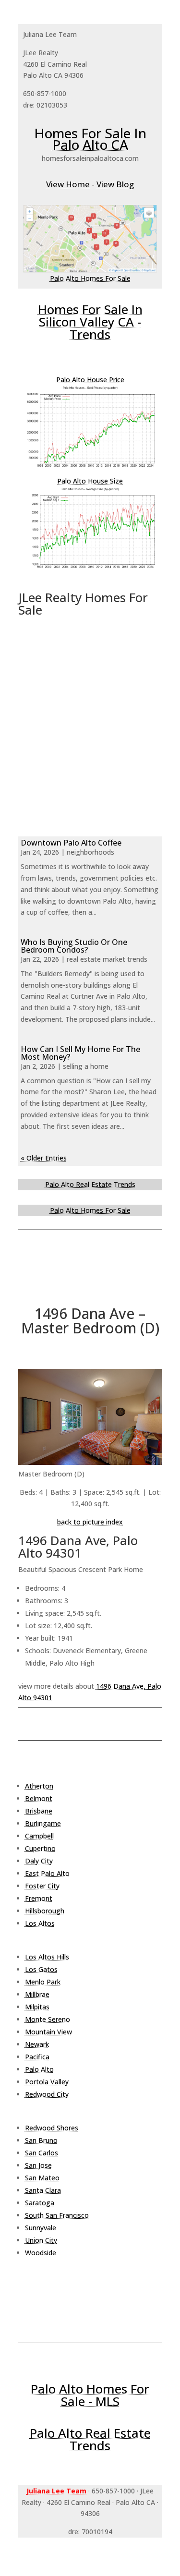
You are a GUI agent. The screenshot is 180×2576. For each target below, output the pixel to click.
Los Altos (40, 1923)
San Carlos (42, 2153)
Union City (41, 2240)
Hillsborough (45, 1911)
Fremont (39, 1898)
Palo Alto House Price (90, 380)
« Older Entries (44, 1158)
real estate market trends (107, 959)
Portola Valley (47, 2082)
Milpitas (37, 2007)
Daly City (39, 1861)
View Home (68, 184)
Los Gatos (41, 1969)
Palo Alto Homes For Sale (90, 278)
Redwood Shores (52, 2128)
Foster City (42, 1886)
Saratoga (40, 2203)
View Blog (115, 184)
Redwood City (47, 2094)
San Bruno (41, 2140)
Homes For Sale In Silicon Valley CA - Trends (90, 322)
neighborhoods (90, 852)
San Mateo (42, 2178)
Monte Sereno (48, 2019)
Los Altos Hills (47, 1957)
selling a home (86, 1066)
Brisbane (39, 1811)
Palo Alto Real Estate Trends (90, 1184)
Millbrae (37, 1994)
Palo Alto (39, 2069)
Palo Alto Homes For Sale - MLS (90, 2395)
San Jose (38, 2165)
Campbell (39, 1836)
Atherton (39, 1786)
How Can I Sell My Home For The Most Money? (80, 1053)
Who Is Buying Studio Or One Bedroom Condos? (74, 946)
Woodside (41, 2253)
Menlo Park (43, 1982)
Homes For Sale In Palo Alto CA (90, 139)
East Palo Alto (47, 1873)
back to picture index (90, 1522)
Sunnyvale (41, 2228)
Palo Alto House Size (90, 481)
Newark (37, 2044)
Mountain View (48, 2032)
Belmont (39, 1798)
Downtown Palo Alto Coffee (71, 843)
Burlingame (43, 1823)
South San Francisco (57, 2215)
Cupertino (40, 1848)
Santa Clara (43, 2190)
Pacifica (37, 2057)
